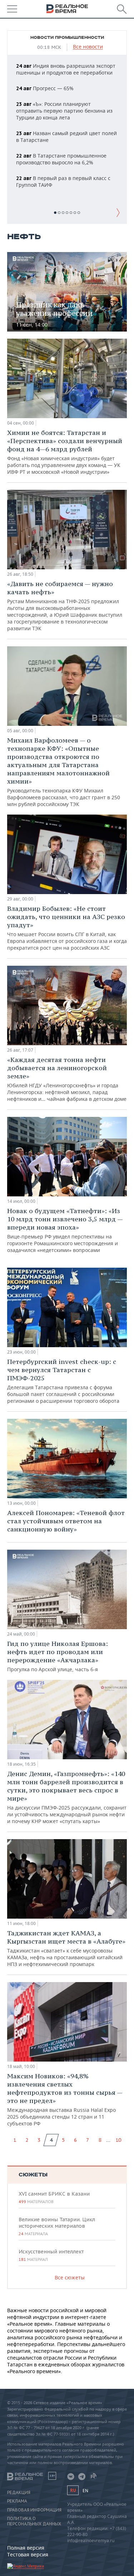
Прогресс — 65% (45, 88)
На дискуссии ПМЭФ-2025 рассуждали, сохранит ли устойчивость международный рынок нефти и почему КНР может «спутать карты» (67, 1797)
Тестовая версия (28, 2554)
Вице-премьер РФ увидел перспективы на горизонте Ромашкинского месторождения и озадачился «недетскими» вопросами (65, 1230)
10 (118, 2140)
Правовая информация (34, 2510)
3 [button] (63, 213)
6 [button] (75, 213)
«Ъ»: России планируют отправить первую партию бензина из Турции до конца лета (64, 111)
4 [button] (67, 213)
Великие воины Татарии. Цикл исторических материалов (57, 2226)
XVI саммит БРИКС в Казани (54, 2197)
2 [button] (59, 213)
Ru (73, 2490)
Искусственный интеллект (51, 2255)
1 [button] (55, 213)
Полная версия (26, 2548)
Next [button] (118, 212)
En (85, 2491)
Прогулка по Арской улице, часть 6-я (58, 1656)
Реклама (17, 2501)
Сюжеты (33, 2175)
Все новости (88, 47)
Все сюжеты (70, 2277)
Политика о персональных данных (34, 2521)
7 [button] (79, 213)
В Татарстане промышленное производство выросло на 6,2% (61, 159)
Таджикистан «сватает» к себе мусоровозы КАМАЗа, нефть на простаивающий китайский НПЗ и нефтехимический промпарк (66, 1948)
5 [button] (71, 213)
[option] (67, 126)
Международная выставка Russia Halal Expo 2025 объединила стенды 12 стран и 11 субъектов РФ (65, 2099)
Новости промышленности (67, 38)
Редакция (19, 2493)
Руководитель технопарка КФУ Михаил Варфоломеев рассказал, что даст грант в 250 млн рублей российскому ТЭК (64, 772)
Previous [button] (16, 212)
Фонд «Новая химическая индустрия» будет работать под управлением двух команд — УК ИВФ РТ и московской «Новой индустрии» (65, 452)
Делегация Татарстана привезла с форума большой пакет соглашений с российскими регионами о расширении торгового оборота (63, 1381)
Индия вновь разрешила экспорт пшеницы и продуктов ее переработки (66, 69)
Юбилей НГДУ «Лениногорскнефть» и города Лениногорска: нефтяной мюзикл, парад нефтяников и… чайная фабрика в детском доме (67, 1079)
